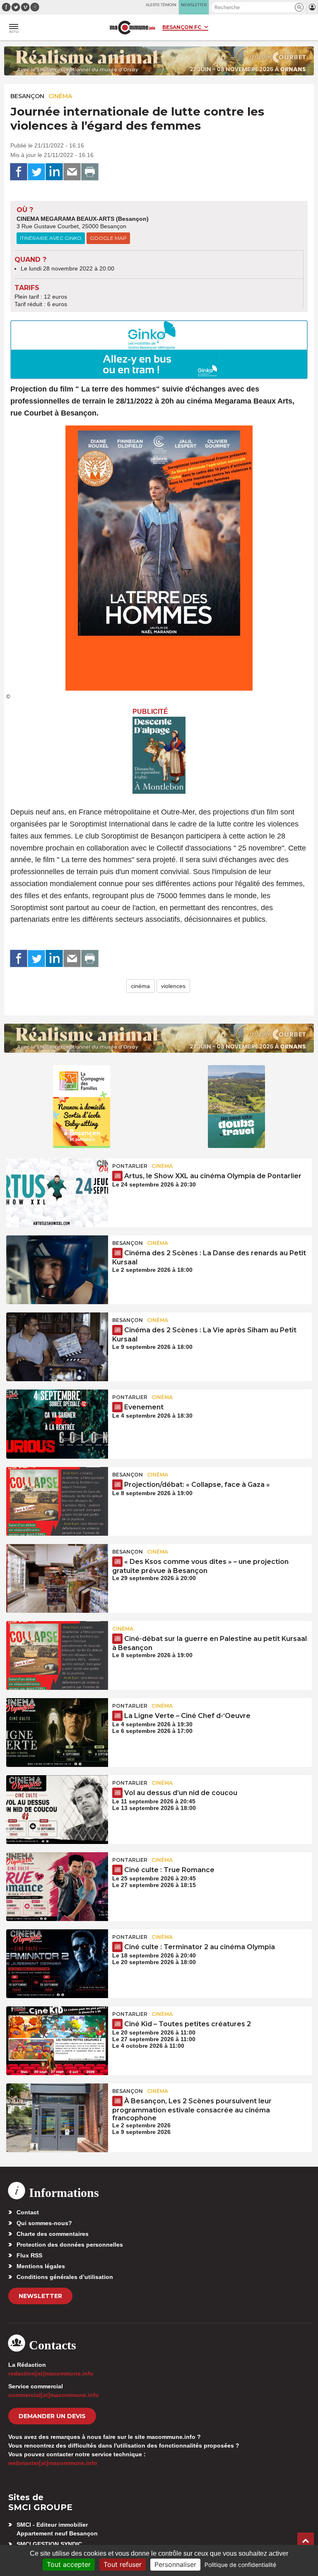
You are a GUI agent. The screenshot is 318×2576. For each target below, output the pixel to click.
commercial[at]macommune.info (54, 2395)
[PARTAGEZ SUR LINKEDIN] (54, 172)
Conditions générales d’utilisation (65, 2277)
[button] (299, 7)
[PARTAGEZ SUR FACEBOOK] (19, 172)
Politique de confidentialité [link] (240, 2565)
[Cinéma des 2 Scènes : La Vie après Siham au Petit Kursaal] (57, 1347)
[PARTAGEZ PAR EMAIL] (72, 172)
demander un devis (52, 2416)
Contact (28, 2212)
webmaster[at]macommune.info (53, 2463)
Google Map (108, 238)
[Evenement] (57, 1424)
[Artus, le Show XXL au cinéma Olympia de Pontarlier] (57, 1193)
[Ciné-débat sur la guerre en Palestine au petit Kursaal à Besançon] (57, 1655)
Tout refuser (123, 2564)
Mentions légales (41, 2266)
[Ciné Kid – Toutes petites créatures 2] (57, 2041)
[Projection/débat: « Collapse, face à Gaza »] (57, 1501)
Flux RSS (29, 2255)
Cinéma (60, 96)
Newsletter (40, 2296)
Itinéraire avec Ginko (51, 238)
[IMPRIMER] (90, 172)
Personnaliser (175, 2564)
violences (173, 986)
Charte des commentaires (53, 2234)
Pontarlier (130, 1166)
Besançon (27, 96)
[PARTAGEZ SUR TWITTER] (36, 172)
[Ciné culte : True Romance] (57, 1887)
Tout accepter (69, 2564)
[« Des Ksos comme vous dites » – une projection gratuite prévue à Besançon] (57, 1578)
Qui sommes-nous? (44, 2223)
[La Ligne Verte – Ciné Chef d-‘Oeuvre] (57, 1733)
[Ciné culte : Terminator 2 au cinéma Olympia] (57, 1964)
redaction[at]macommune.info (51, 2373)
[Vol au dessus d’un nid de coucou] (57, 1810)
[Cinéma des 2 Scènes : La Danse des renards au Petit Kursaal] (57, 1270)
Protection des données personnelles (70, 2245)
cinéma (140, 986)
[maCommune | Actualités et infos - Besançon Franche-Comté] (132, 28)
